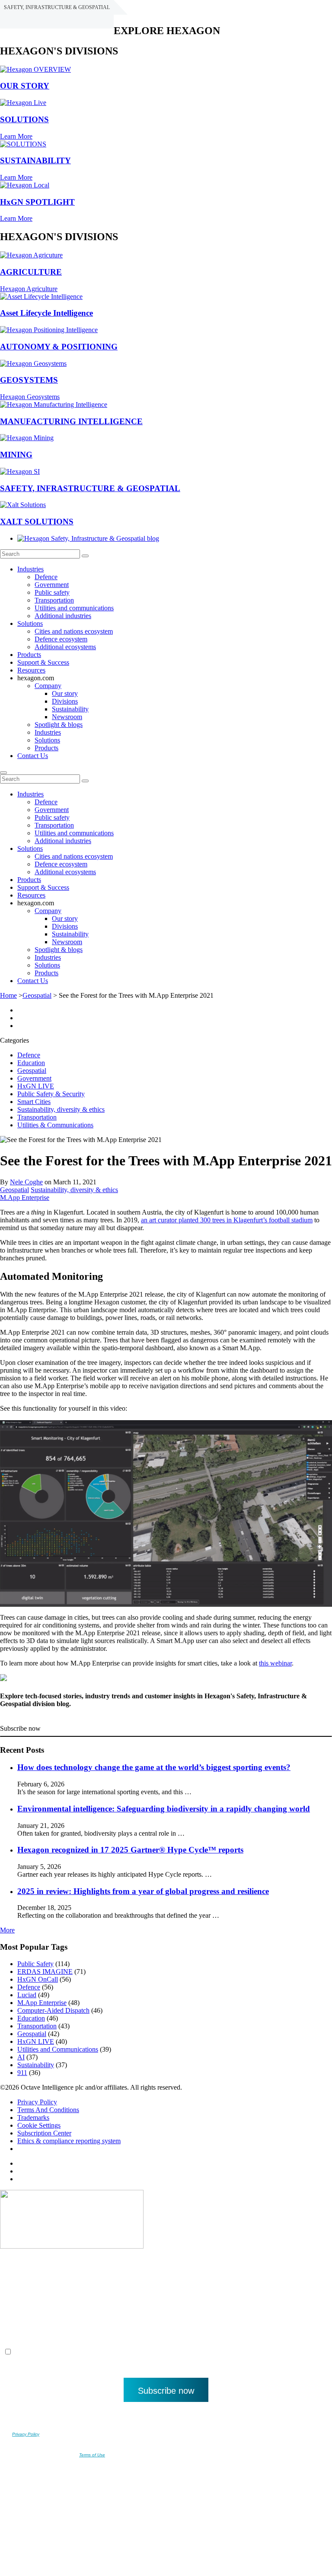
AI (21, 2057)
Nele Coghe (26, 1182)
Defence (46, 577)
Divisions (65, 701)
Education (31, 1063)
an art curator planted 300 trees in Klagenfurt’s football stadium (227, 1220)
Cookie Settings (39, 2125)
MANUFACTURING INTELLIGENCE (71, 421)
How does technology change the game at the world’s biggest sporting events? (154, 1767)
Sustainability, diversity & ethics (61, 1109)
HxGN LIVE (36, 1086)
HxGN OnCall (38, 1979)
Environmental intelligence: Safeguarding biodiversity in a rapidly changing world (164, 1809)
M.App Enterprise (25, 1198)
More (7, 1930)
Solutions (30, 623)
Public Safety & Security (51, 1094)
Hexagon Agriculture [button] (29, 289)
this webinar (275, 1663)
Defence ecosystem (61, 639)
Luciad (27, 1995)
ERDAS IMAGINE (45, 1972)
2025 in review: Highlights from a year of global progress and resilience (143, 1891)
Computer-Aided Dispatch (53, 2010)
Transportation (54, 600)
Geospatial (37, 995)
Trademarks (33, 2118)
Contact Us (33, 756)
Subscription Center (44, 2133)
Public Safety (35, 1964)
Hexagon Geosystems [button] (30, 397)
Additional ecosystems (65, 647)
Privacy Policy (37, 2102)
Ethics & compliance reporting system (69, 2141)
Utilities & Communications (55, 1125)
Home (8, 995)
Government (52, 585)
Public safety (52, 592)
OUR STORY (25, 86)
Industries (30, 569)
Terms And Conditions (48, 2110)
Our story (65, 693)
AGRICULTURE (31, 272)
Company (48, 686)
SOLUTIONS (24, 119)
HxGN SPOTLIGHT (37, 202)
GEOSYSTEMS (29, 380)
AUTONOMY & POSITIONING (59, 347)
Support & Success (43, 662)
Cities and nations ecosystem (74, 631)
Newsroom (67, 717)
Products (29, 655)
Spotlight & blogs (59, 725)
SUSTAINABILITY (35, 160)
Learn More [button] (16, 136)
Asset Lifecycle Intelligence (46, 313)
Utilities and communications (74, 608)
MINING (16, 455)
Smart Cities (34, 1102)
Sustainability (70, 709)
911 (22, 2073)
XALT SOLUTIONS (37, 522)
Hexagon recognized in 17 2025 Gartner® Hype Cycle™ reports (130, 1850)
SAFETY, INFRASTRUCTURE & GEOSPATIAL (90, 488)
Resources (31, 670)
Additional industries (63, 616)
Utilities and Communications (58, 2049)
